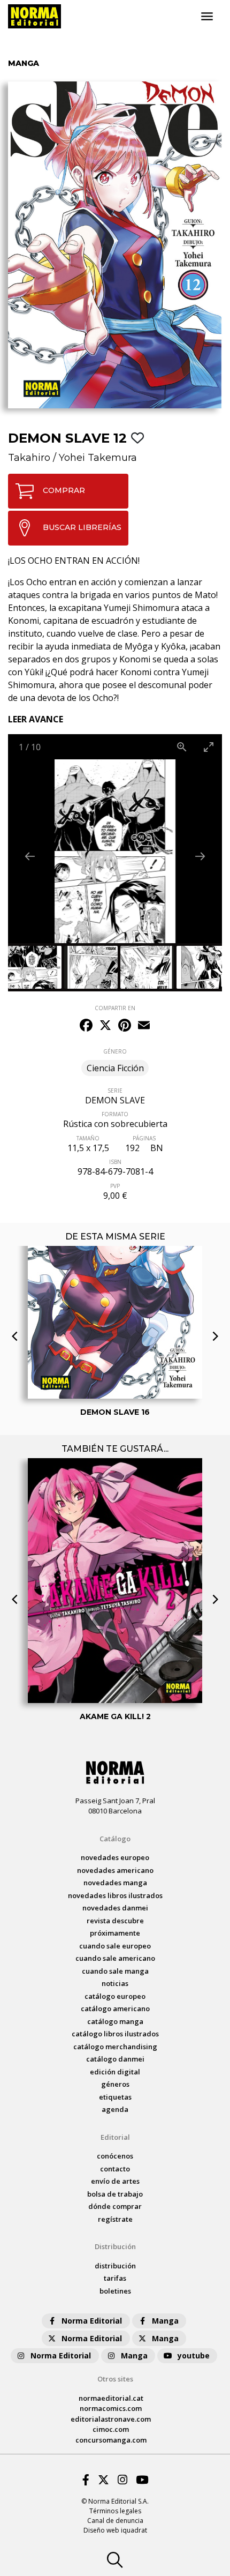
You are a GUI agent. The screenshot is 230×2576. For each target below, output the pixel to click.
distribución (115, 2266)
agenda (115, 2109)
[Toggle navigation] (207, 17)
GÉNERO (115, 1051)
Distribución (115, 2246)
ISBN (115, 1162)
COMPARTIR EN (115, 1008)
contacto (115, 2169)
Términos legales (115, 2511)
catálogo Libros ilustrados (115, 2034)
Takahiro (29, 458)
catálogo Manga (115, 2021)
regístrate (115, 2219)
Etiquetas (115, 2097)
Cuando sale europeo (115, 1946)
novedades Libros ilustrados (115, 1895)
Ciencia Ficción (115, 1068)
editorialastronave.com (111, 2419)
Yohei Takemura (98, 458)
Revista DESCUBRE (115, 1921)
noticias (115, 1983)
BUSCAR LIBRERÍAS (82, 527)
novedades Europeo (115, 1857)
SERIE (115, 1091)
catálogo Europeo (115, 1996)
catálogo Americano (115, 2008)
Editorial (115, 2137)
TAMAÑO (88, 1138)
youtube (194, 2355)
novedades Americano (115, 1870)
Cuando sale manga (115, 1971)
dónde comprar (115, 2206)
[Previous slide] (30, 856)
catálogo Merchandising (115, 2047)
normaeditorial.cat (111, 2398)
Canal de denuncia (115, 2521)
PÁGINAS (144, 1138)
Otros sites (115, 2379)
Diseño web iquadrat (115, 2530)
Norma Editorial (92, 2321)
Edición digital (115, 2072)
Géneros (115, 2084)
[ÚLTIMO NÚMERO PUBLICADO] (115, 1265)
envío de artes (115, 2181)
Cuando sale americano (115, 1958)
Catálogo (115, 1839)
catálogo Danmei (115, 2059)
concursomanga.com (111, 2440)
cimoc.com (111, 2429)
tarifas (115, 2278)
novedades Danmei (115, 1908)
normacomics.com (111, 2408)
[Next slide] (200, 856)
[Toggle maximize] (209, 747)
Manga (165, 2321)
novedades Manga (115, 1883)
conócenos (115, 2156)
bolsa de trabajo (115, 2194)
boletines (115, 2291)
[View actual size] (182, 747)
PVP (115, 1186)
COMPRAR (64, 490)
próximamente (115, 1933)
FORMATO (115, 1114)
